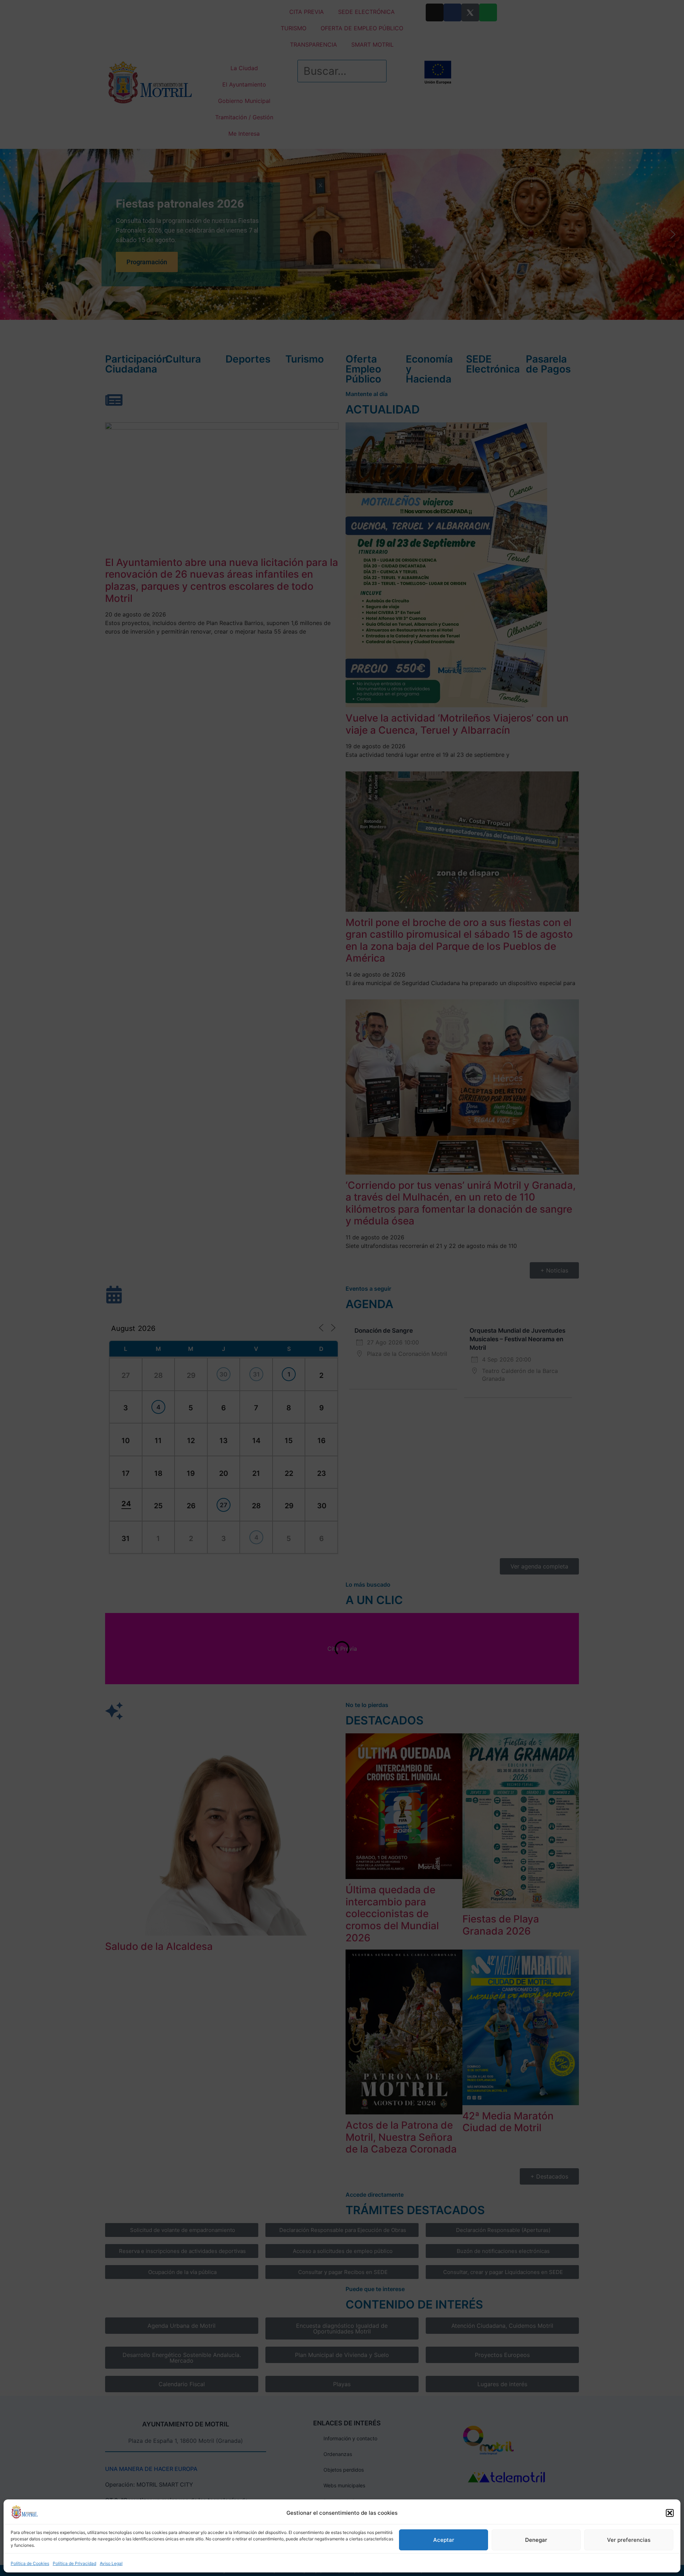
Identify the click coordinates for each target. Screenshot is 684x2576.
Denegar (536, 2540)
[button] (670, 2513)
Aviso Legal (111, 2563)
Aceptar (444, 2540)
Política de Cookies (30, 2563)
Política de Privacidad (74, 2563)
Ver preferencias (629, 2540)
